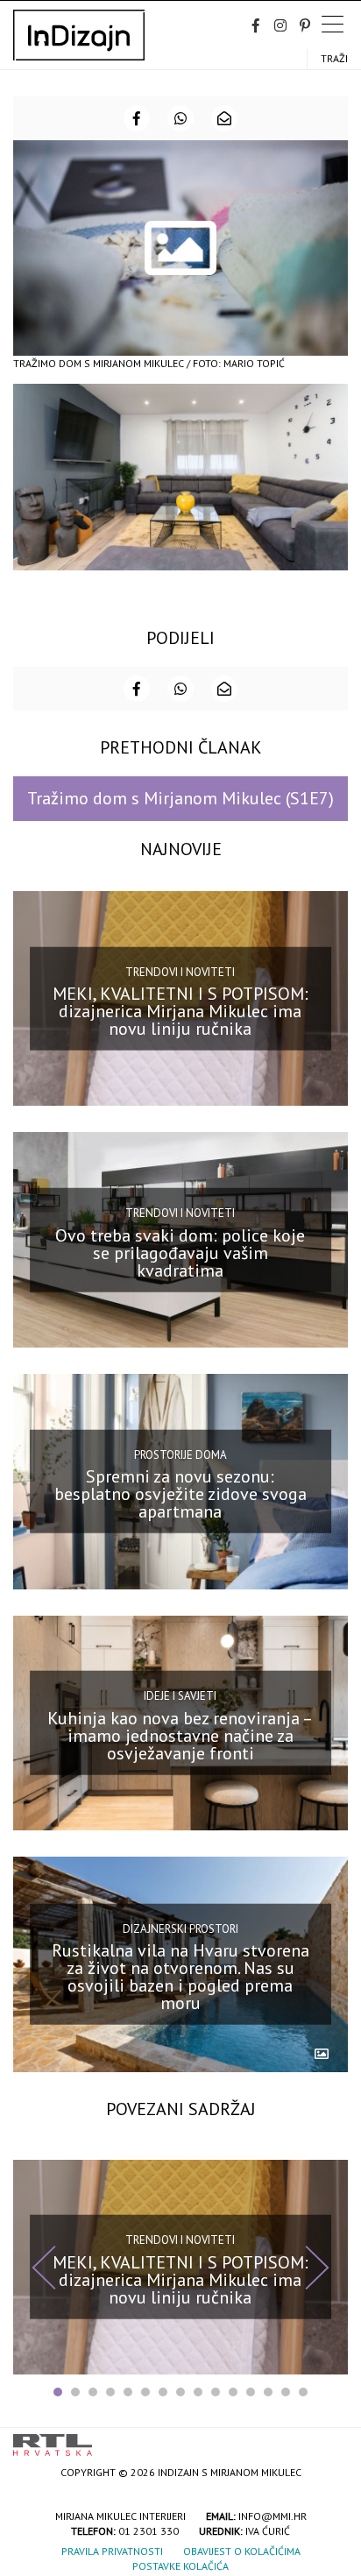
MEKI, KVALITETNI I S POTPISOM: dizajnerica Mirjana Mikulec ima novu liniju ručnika (180, 1011)
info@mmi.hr (273, 2516)
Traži (334, 58)
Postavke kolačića (180, 2566)
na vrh (330, 2439)
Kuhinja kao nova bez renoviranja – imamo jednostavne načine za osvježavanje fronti (180, 1736)
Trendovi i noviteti (180, 971)
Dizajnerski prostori (180, 1929)
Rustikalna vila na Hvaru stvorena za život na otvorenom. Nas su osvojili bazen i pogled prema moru (180, 1977)
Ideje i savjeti (180, 1696)
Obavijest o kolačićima (242, 2551)
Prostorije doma (180, 1454)
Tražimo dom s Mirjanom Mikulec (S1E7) (180, 798)
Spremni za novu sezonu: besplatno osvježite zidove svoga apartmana (180, 1494)
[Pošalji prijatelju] (224, 118)
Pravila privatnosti (112, 2551)
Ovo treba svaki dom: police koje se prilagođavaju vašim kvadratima (180, 1252)
